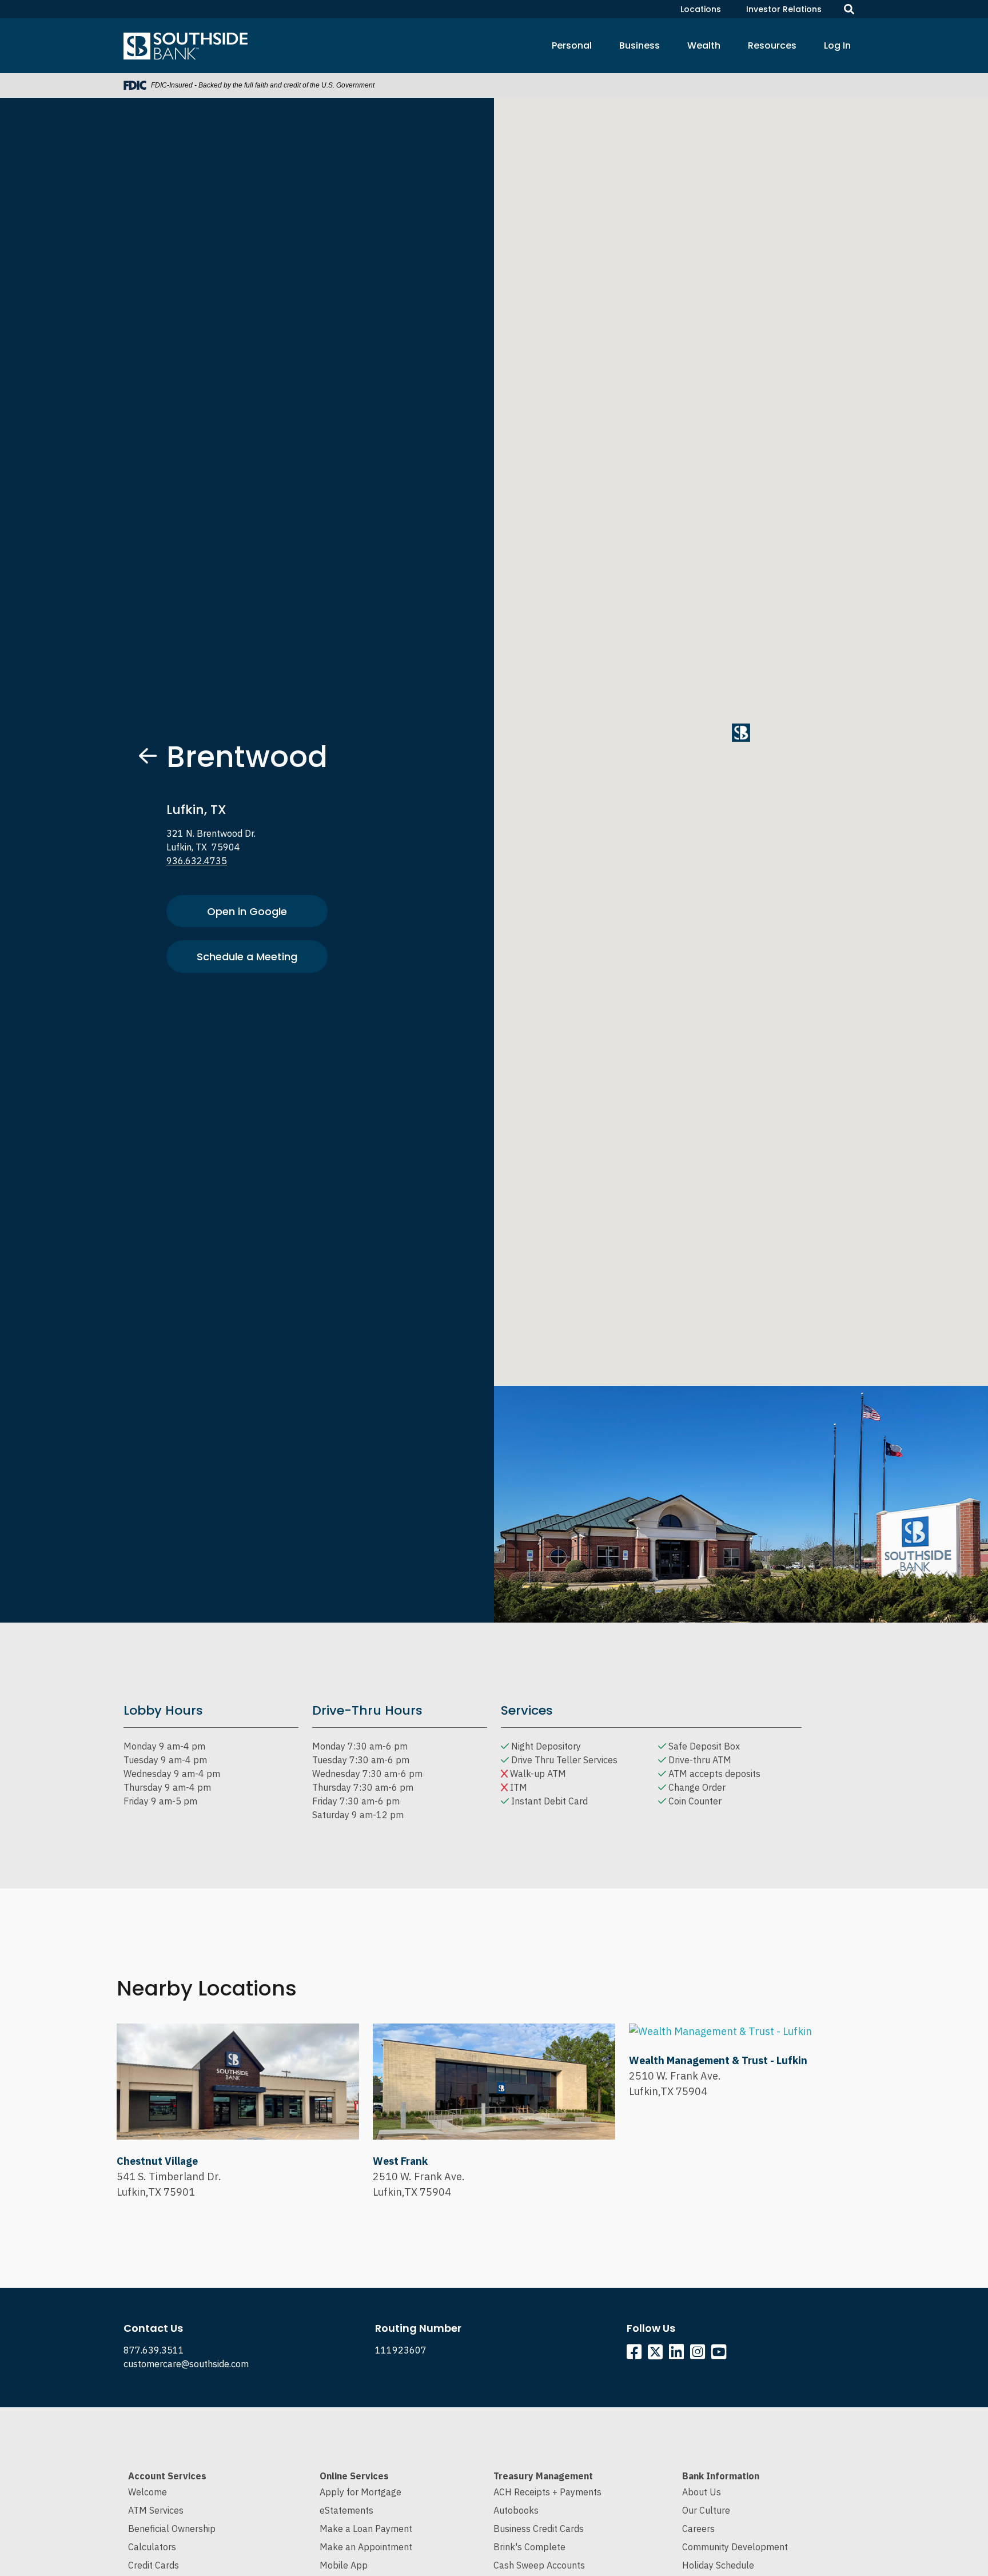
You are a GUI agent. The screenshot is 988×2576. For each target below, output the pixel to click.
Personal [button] (572, 45)
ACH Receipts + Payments (547, 2492)
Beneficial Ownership (172, 2529)
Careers (698, 2529)
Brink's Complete (529, 2547)
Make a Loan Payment (366, 2529)
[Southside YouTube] (721, 2355)
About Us (702, 2492)
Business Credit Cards (539, 2529)
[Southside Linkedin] (678, 2355)
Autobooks (516, 2510)
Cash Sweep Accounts (539, 2565)
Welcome (148, 2492)
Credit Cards (154, 2565)
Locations (701, 9)
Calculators (152, 2547)
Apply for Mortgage (360, 2492)
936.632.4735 (197, 861)
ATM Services (156, 2510)
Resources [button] (772, 45)
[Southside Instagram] (700, 2355)
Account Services (167, 2476)
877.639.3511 (154, 2350)
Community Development (735, 2547)
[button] (741, 733)
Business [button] (640, 45)
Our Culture (706, 2510)
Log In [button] (837, 45)
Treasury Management (543, 2476)
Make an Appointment (366, 2547)
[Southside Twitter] (656, 2355)
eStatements (346, 2510)
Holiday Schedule (718, 2565)
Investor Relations (784, 9)
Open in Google (247, 911)
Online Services (354, 2476)
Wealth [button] (704, 45)
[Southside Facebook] (636, 2355)
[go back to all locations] (148, 756)
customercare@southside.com (186, 2364)
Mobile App (344, 2565)
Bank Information (721, 2476)
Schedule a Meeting (247, 957)
